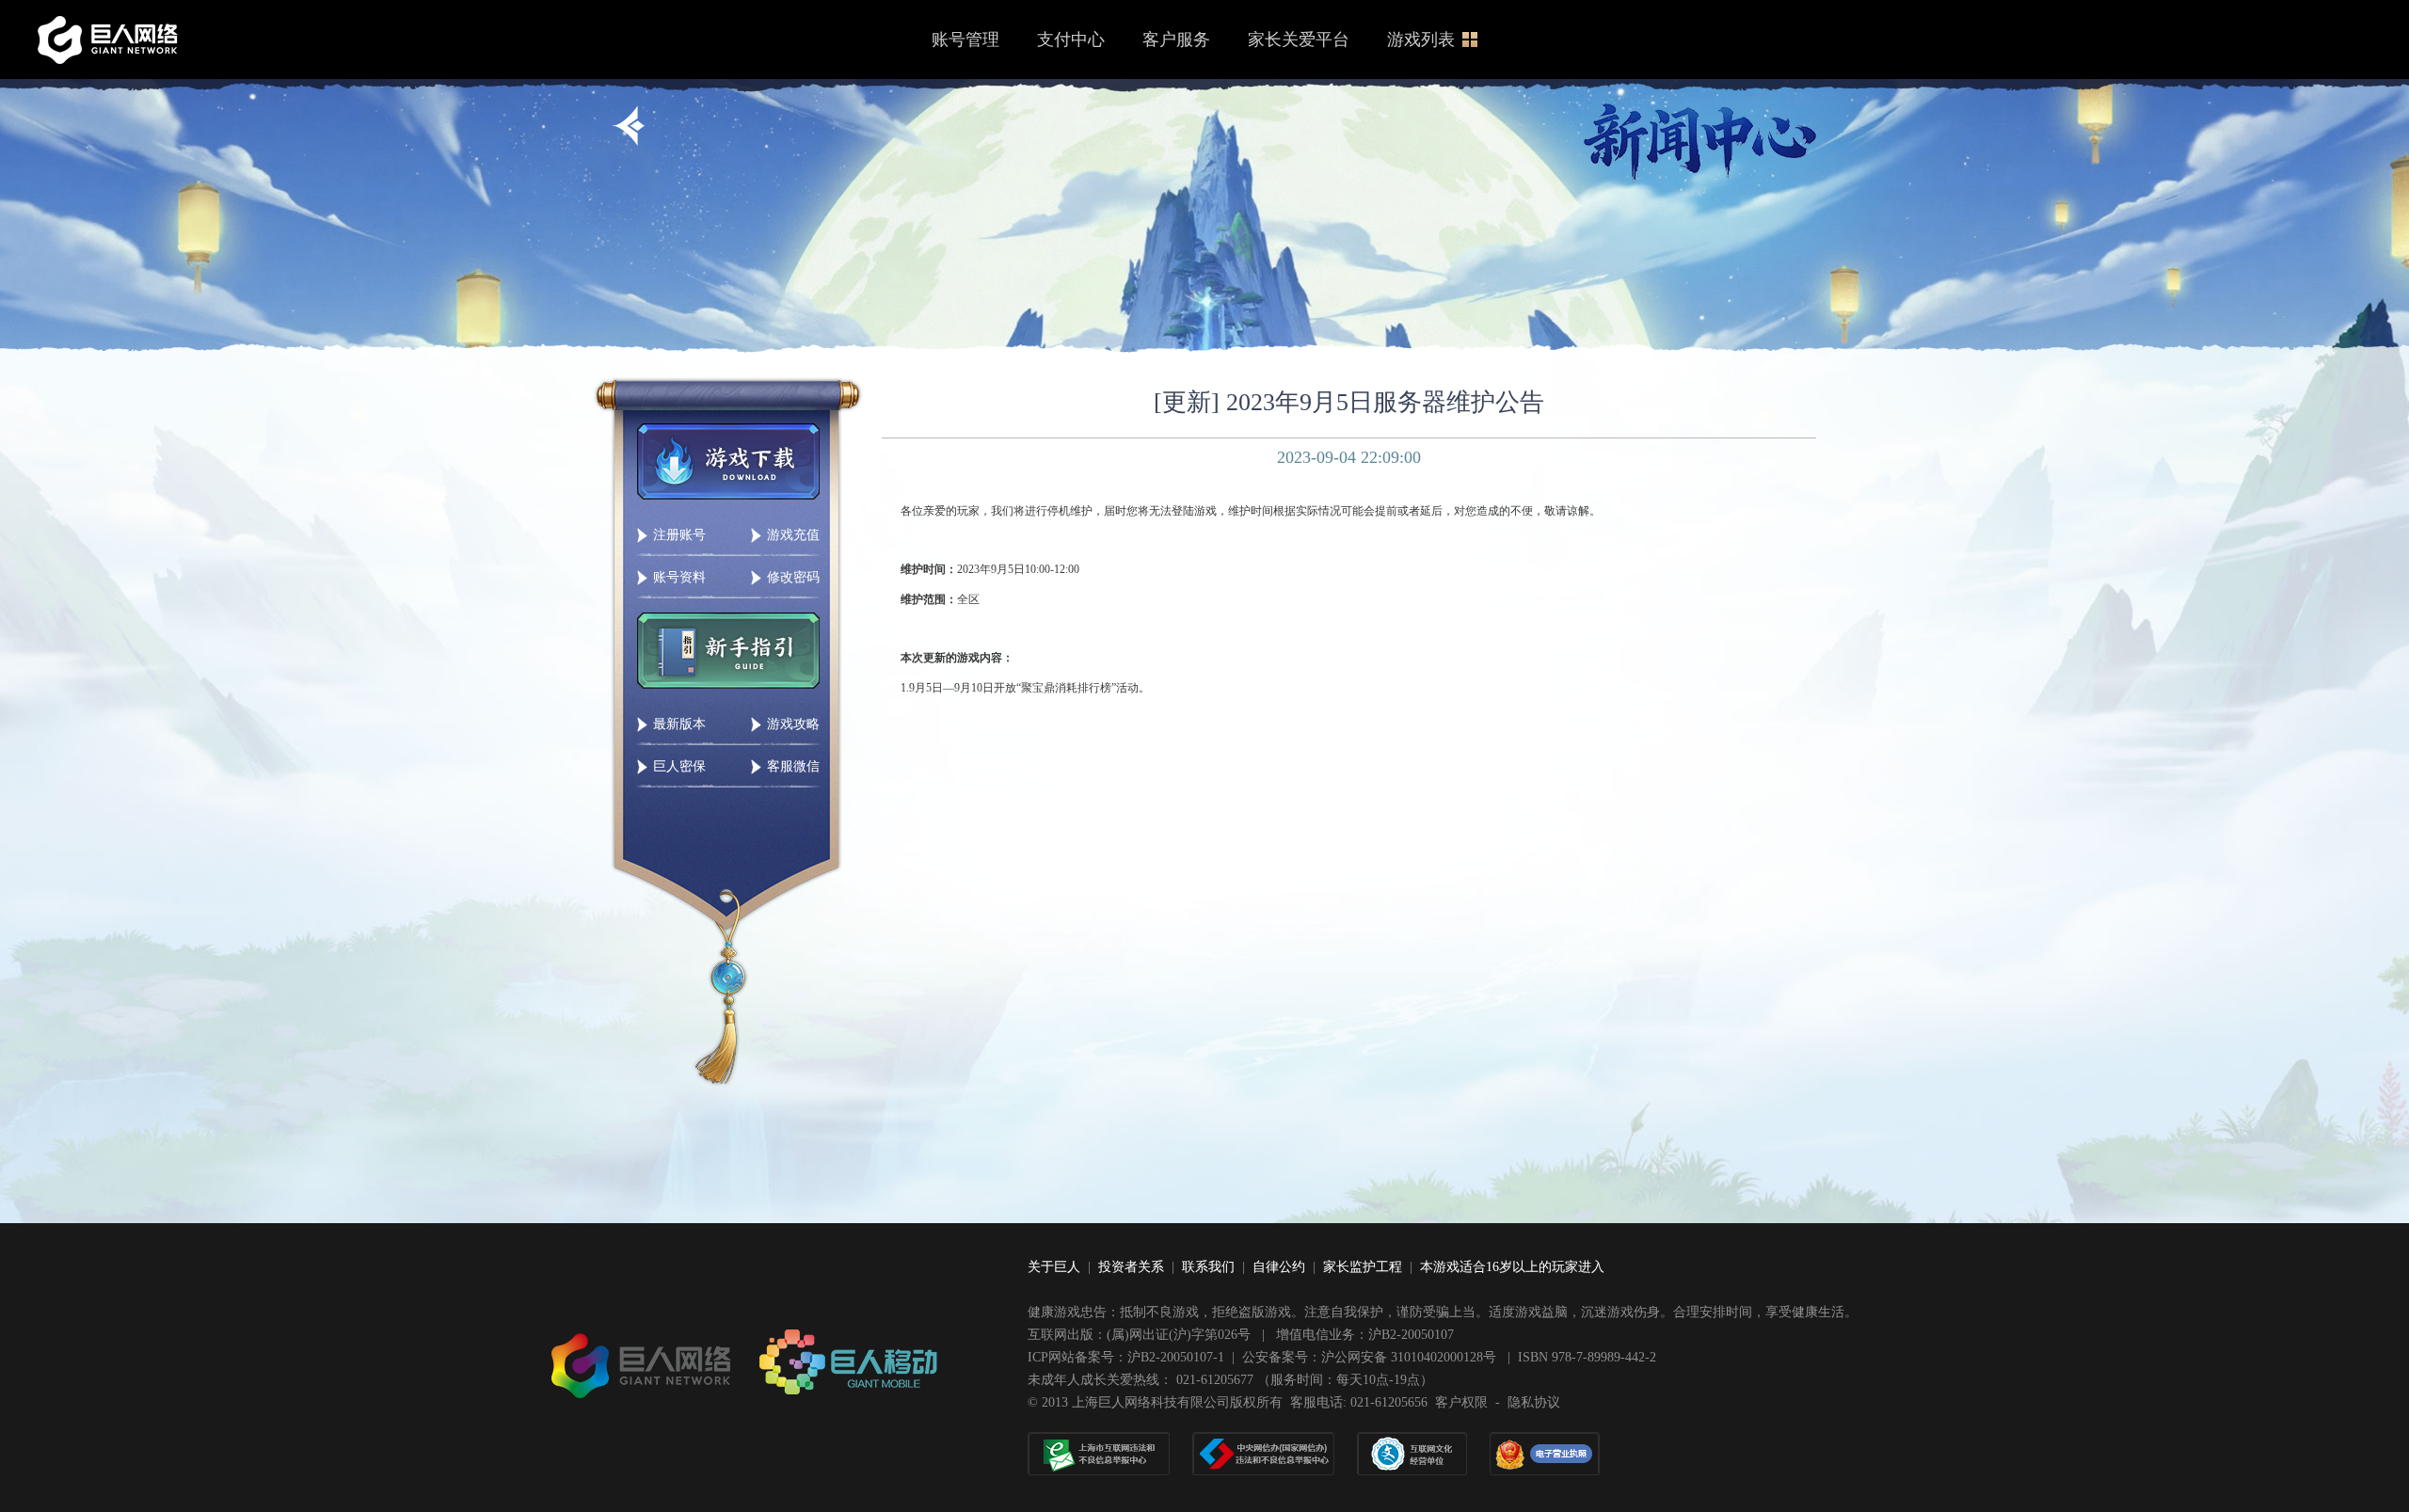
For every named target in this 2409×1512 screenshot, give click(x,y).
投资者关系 (1131, 1267)
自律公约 (1279, 1267)
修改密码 (793, 577)
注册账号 (679, 535)
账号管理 (965, 40)
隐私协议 (1534, 1402)
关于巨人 (1054, 1267)
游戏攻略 (793, 724)
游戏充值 (793, 535)
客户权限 (1461, 1402)
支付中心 (1071, 40)
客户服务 (1176, 40)
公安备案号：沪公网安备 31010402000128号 (1371, 1357)
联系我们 (1208, 1267)
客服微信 (793, 766)
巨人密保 (679, 766)
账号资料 (679, 577)
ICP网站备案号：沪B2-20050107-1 (1126, 1357)
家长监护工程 (1363, 1267)
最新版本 (679, 724)
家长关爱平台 (1299, 40)
